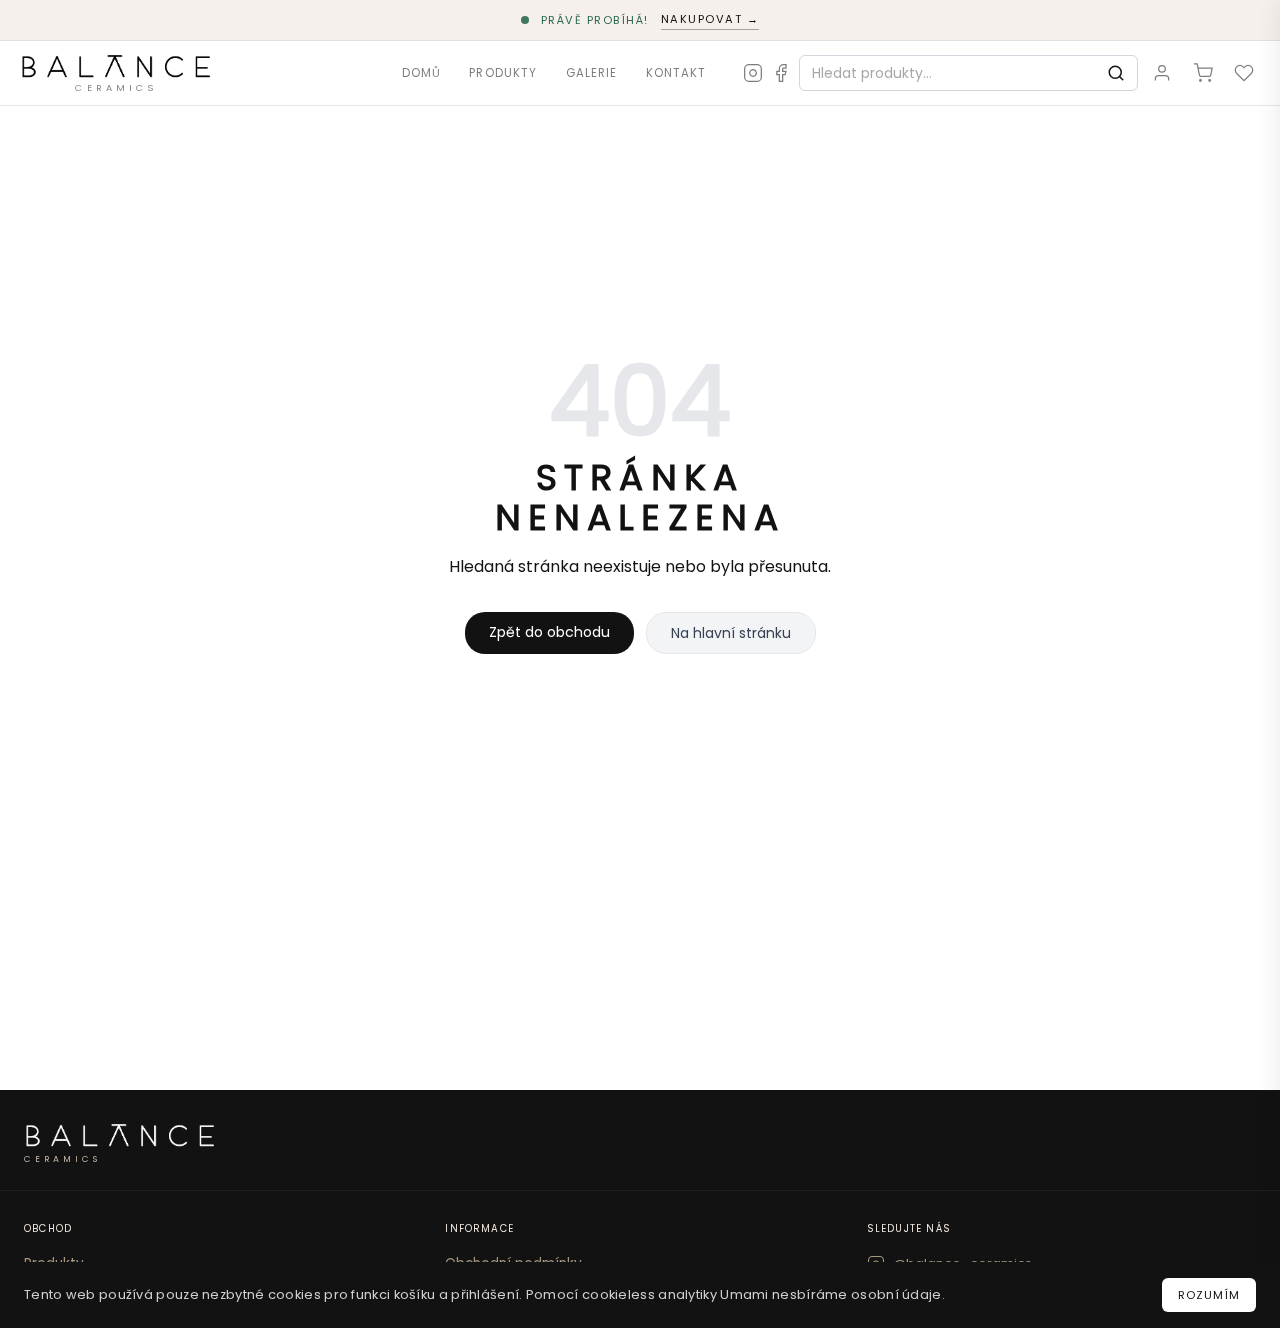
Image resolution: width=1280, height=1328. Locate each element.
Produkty (503, 72)
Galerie (592, 72)
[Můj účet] (1162, 72)
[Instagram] (753, 73)
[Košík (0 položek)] (1202, 72)
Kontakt (676, 72)
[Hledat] (1116, 73)
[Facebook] (781, 73)
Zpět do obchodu (549, 632)
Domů (422, 72)
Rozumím (1209, 1295)
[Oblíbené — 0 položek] (1243, 72)
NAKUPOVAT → (710, 19)
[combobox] (947, 73)
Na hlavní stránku (731, 633)
